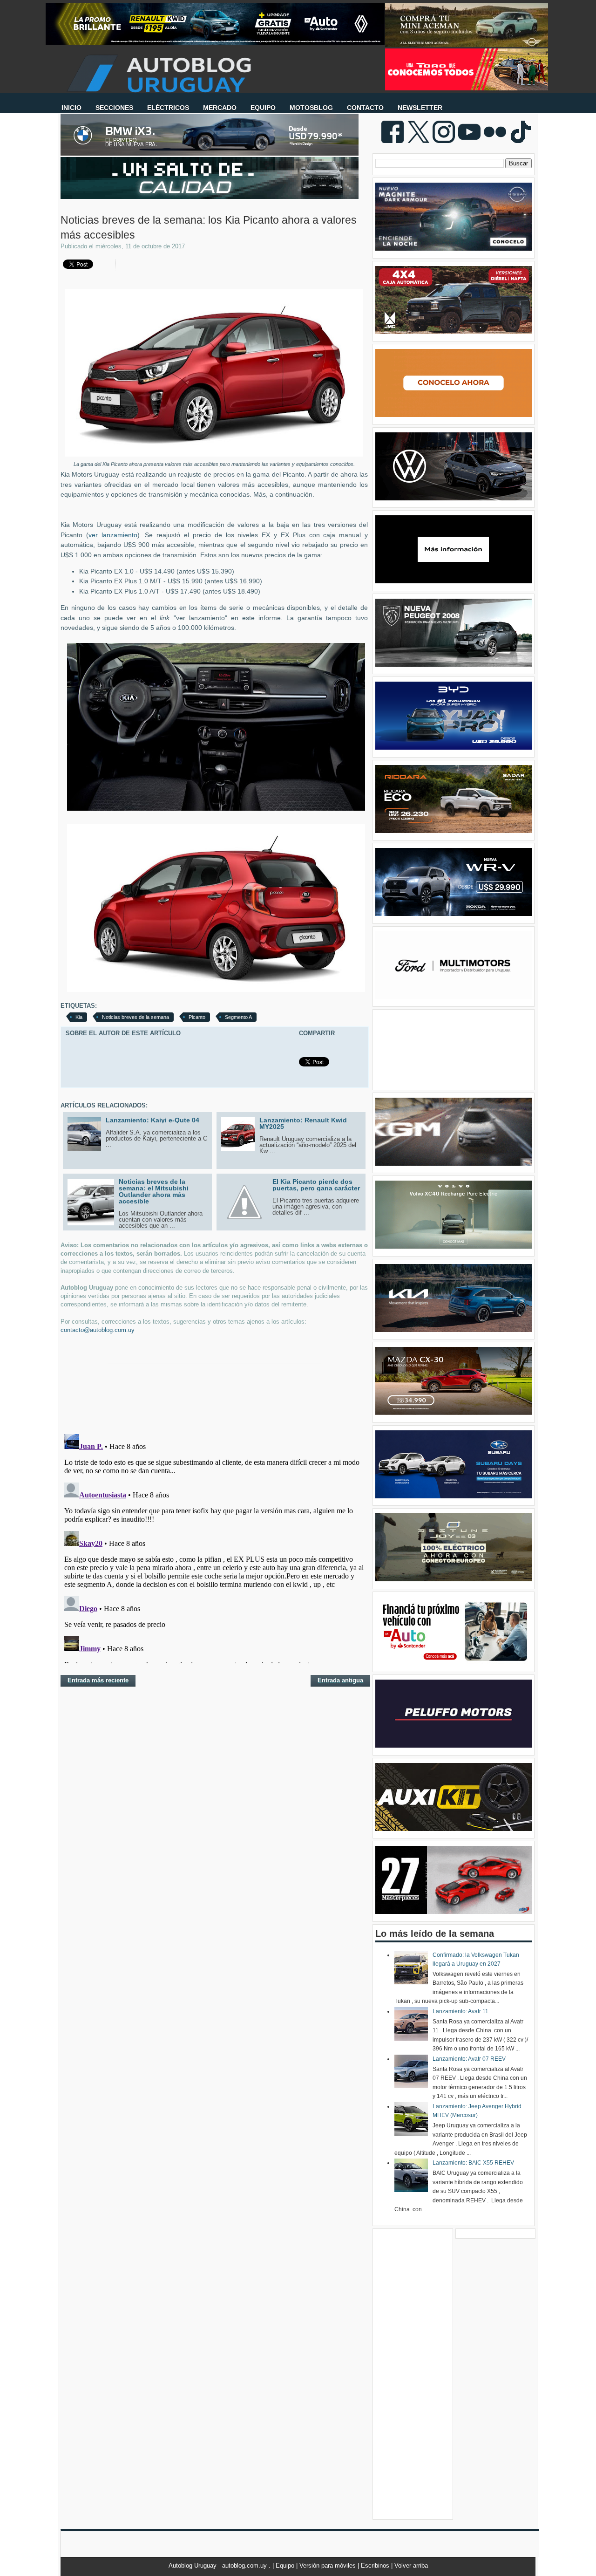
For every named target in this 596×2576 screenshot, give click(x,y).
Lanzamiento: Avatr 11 (461, 2011)
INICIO (71, 108)
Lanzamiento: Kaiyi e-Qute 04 (152, 1120)
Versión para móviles (328, 2566)
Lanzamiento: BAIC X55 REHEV (473, 2163)
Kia (79, 1017)
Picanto (197, 1017)
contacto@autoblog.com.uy (98, 1330)
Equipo (286, 2566)
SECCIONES (114, 108)
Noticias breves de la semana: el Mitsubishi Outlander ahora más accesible (154, 1191)
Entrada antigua (340, 1680)
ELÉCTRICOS (168, 108)
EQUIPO (263, 108)
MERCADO (220, 108)
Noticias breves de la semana (135, 1017)
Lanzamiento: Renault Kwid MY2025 (303, 1123)
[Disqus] (214, 1547)
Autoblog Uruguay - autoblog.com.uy (219, 2566)
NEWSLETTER (420, 108)
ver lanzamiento (113, 535)
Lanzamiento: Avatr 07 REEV (469, 2059)
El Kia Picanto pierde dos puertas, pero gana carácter (316, 1185)
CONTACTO (365, 108)
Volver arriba (411, 2566)
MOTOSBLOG (311, 108)
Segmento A (238, 1017)
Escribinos (376, 2566)
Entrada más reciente (98, 1680)
